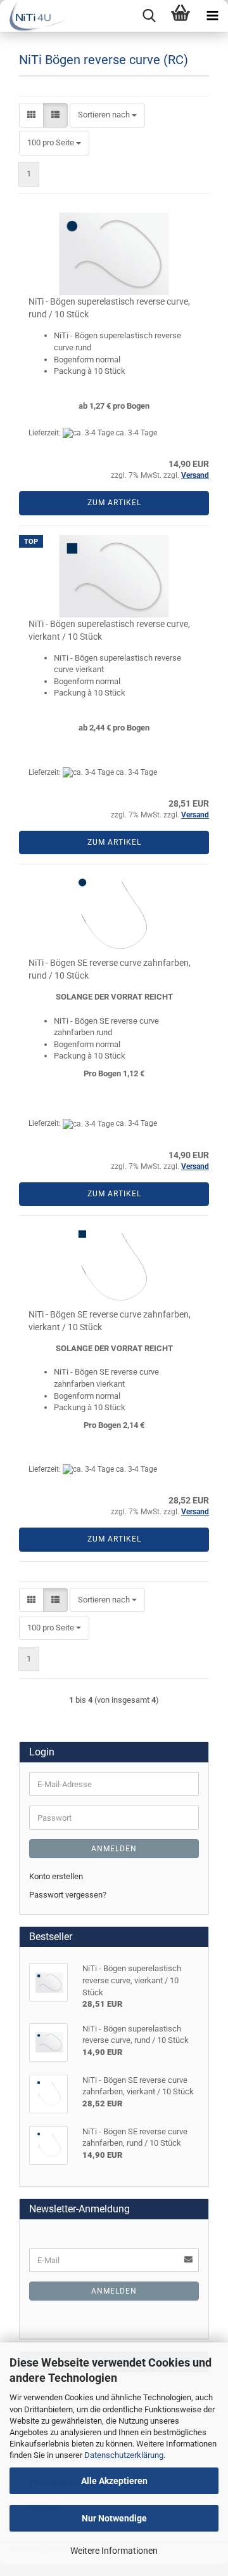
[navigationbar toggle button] (212, 16)
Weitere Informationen (114, 2551)
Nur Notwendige (114, 2518)
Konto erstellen (56, 1876)
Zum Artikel (114, 503)
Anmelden (114, 1849)
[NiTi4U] (34, 16)
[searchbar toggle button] (149, 16)
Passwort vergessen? (68, 1895)
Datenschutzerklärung (124, 2455)
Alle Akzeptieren (114, 2481)
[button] (31, 115)
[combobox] (107, 115)
